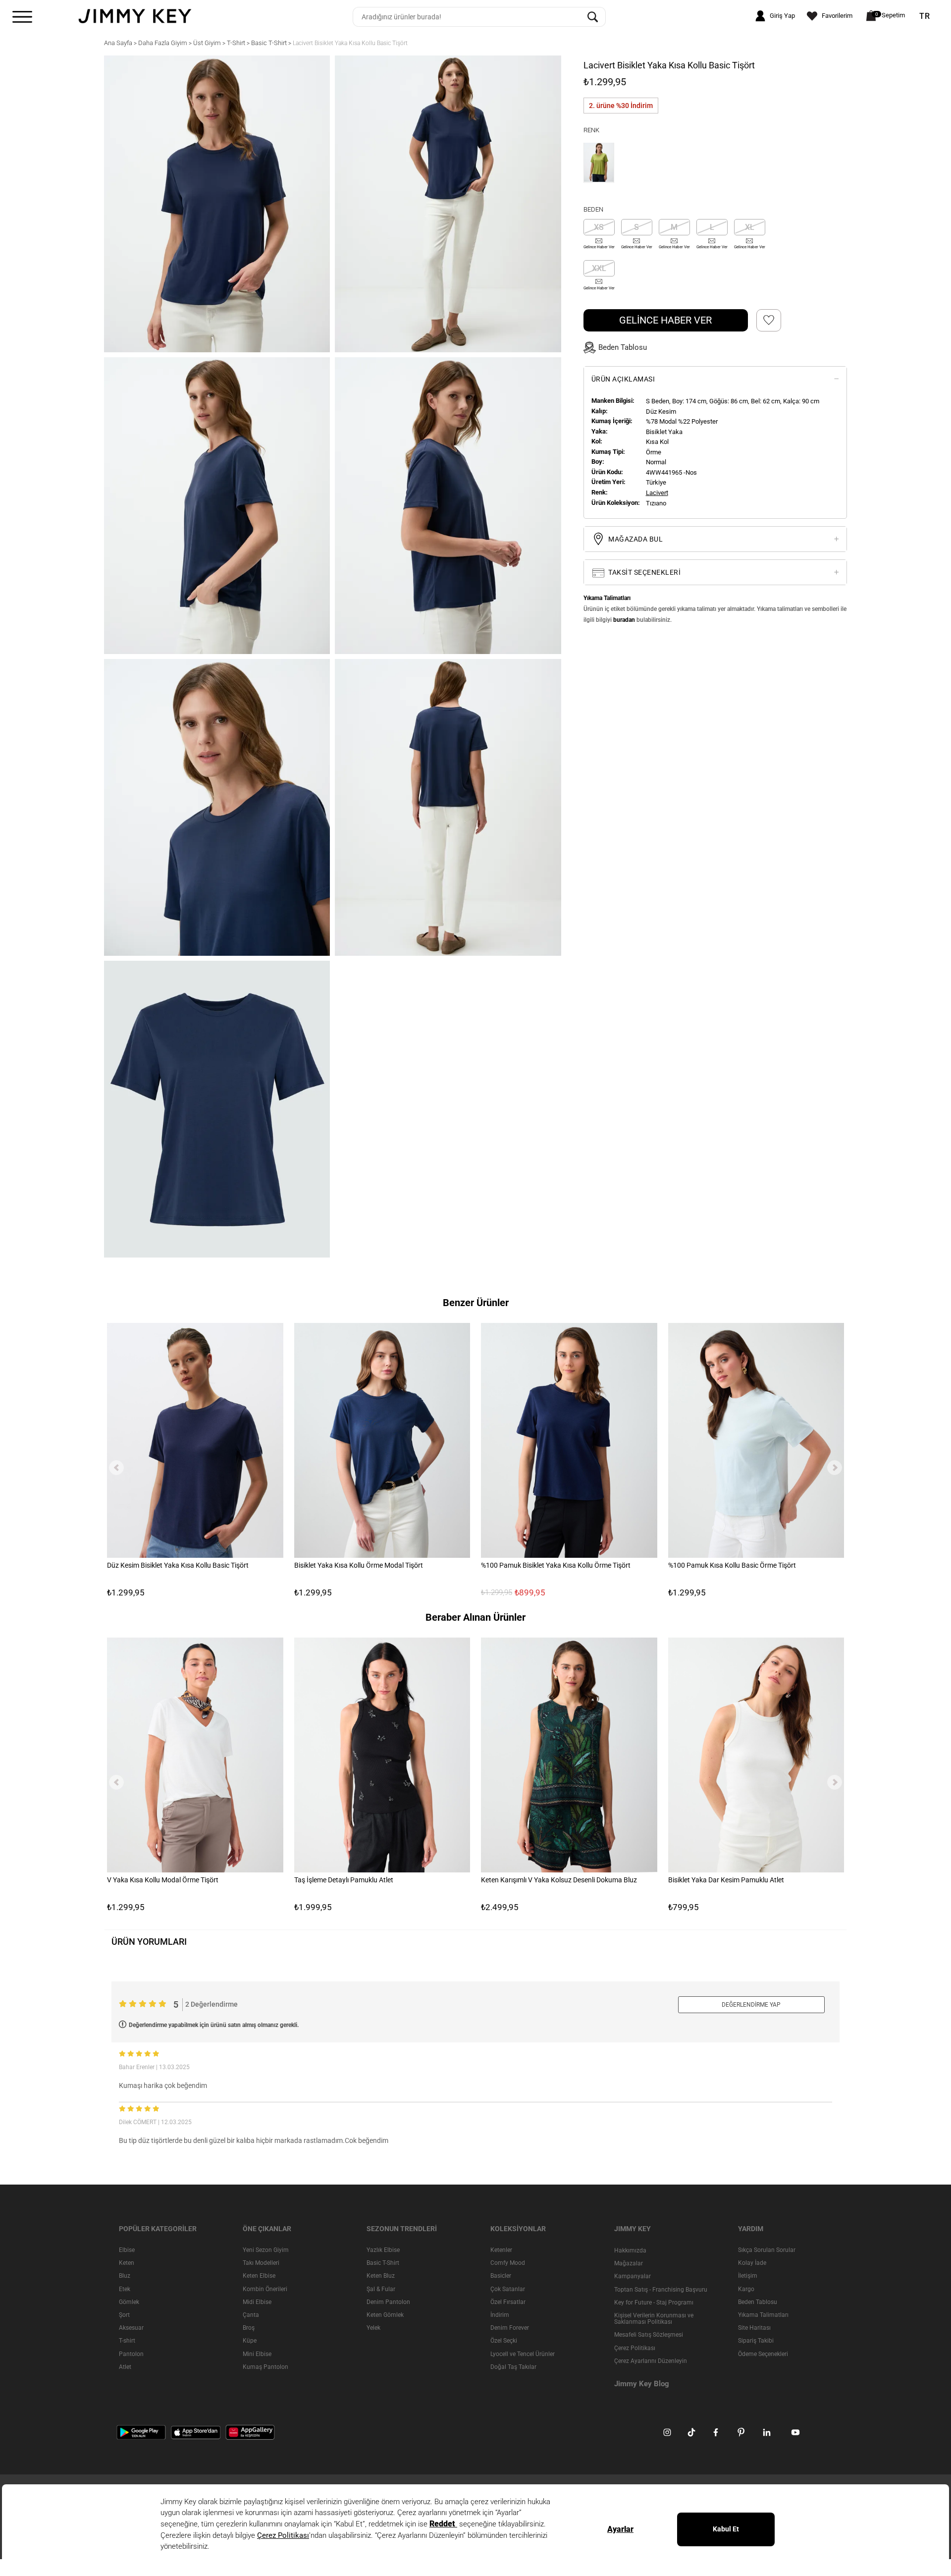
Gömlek (129, 2302)
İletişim (748, 2276)
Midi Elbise (257, 2302)
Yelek (373, 2328)
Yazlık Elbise (383, 2250)
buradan (624, 620)
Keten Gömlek (385, 2315)
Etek (125, 2289)
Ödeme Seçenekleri (763, 2354)
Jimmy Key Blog (642, 2383)
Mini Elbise (257, 2354)
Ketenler (501, 2250)
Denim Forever (510, 2328)
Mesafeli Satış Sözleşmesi (649, 2335)
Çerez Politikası (635, 2348)
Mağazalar (629, 2263)
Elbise (127, 2250)
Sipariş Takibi (756, 2341)
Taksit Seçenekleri (644, 572)
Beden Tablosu (758, 2302)
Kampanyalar (633, 2276)
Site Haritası (754, 2328)
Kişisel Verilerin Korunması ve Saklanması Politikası (654, 2319)
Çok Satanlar (508, 2289)
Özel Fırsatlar (508, 2302)
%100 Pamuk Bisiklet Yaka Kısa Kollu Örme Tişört (556, 1565)
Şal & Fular (381, 2289)
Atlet (125, 2366)
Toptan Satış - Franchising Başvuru (661, 2289)
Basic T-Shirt (383, 2263)
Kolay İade (752, 2263)
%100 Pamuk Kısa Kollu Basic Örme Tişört (732, 1565)
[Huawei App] (250, 2432)
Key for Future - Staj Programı (654, 2302)
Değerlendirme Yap (751, 2005)
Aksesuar (131, 2328)
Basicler (501, 2276)
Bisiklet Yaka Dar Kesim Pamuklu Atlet (726, 1879)
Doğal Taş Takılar (513, 2366)
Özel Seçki (504, 2341)
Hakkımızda (630, 2250)
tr (925, 16)
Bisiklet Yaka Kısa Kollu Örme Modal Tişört (359, 1565)
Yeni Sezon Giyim (266, 2250)
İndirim (500, 2315)
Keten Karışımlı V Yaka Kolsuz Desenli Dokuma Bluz (559, 1879)
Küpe (250, 2341)
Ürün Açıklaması (623, 379)
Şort (124, 2315)
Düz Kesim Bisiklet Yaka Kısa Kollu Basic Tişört (178, 1565)
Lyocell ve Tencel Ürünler (523, 2354)
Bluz (125, 2276)
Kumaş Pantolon (265, 2366)
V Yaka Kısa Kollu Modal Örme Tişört (163, 1879)
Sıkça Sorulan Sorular (767, 2250)
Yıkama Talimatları (763, 2315)
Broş (249, 2328)
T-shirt (127, 2341)
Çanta (251, 2315)
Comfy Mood (508, 2263)
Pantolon (131, 2354)
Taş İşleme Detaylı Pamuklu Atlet (344, 1879)
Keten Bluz (381, 2276)
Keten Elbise (259, 2276)
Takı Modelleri (261, 2263)
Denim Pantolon (388, 2302)
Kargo (746, 2289)
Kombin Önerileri (265, 2289)
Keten (127, 2263)
